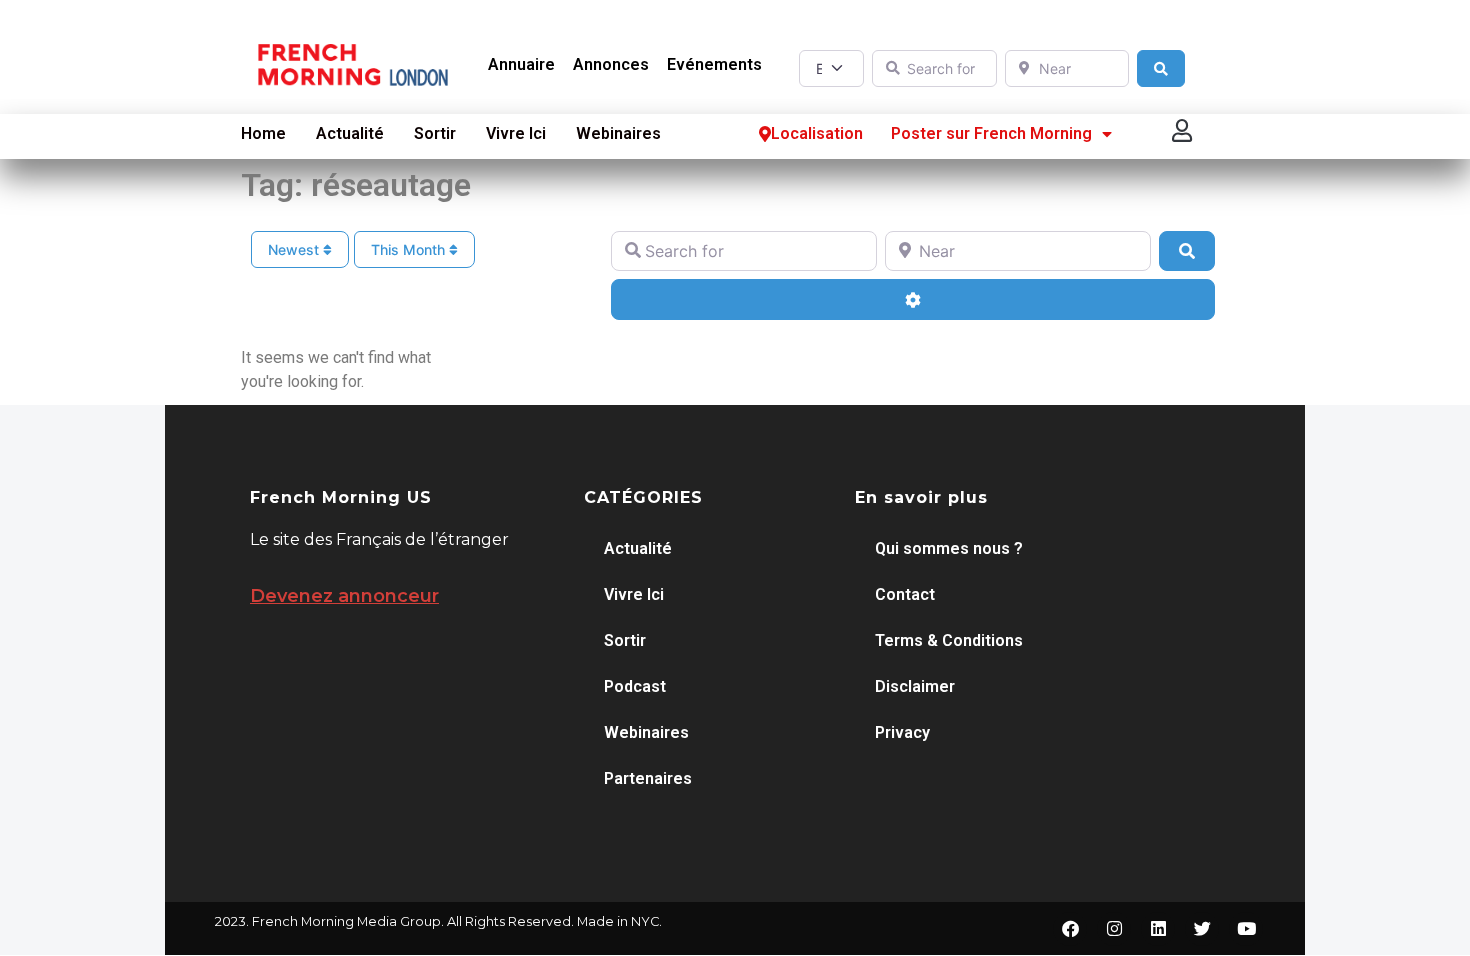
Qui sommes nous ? (949, 548)
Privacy (902, 732)
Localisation (817, 133)
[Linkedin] (1158, 929)
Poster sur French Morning (991, 133)
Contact (905, 594)
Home (263, 133)
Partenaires (648, 778)
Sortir (435, 133)
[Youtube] (1246, 929)
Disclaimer (915, 686)
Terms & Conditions (949, 640)
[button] (1183, 131)
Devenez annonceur (344, 596)
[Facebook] (1070, 929)
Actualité (350, 133)
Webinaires (618, 133)
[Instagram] (1114, 929)
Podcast (635, 686)
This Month (410, 249)
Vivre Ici (516, 133)
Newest (295, 249)
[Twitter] (1202, 929)
